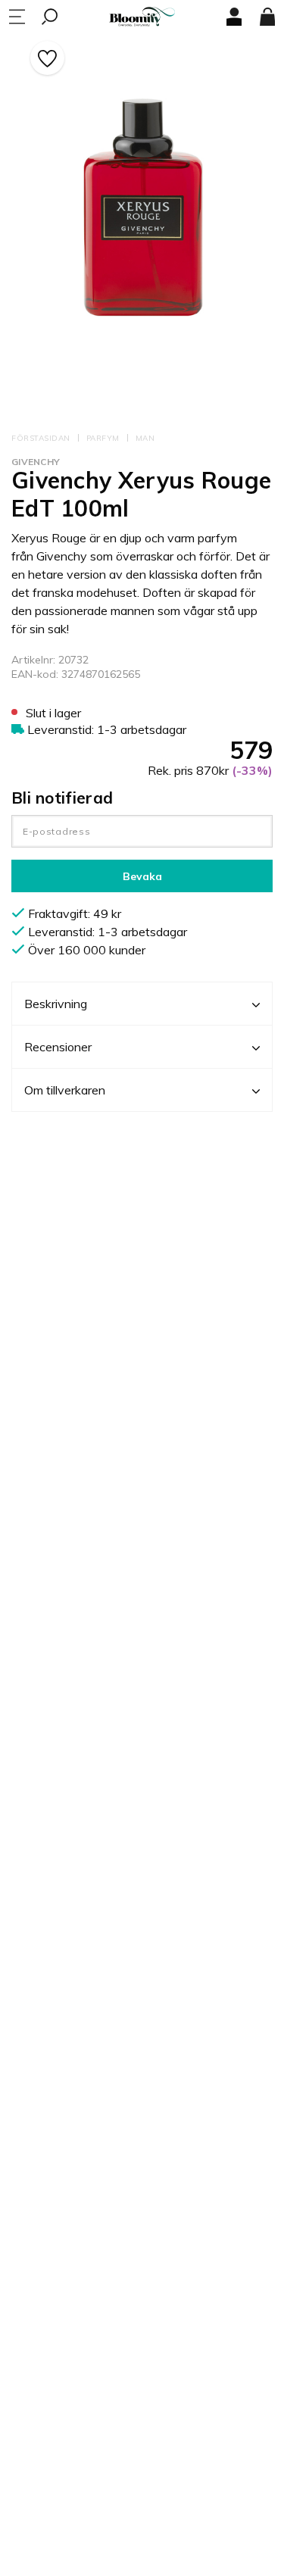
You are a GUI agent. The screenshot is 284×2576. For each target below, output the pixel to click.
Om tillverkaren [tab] (65, 1090)
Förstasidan (41, 438)
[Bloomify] (142, 17)
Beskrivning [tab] (56, 1004)
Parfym (103, 438)
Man (145, 438)
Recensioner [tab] (58, 1047)
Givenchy (36, 462)
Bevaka (142, 876)
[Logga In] (234, 17)
